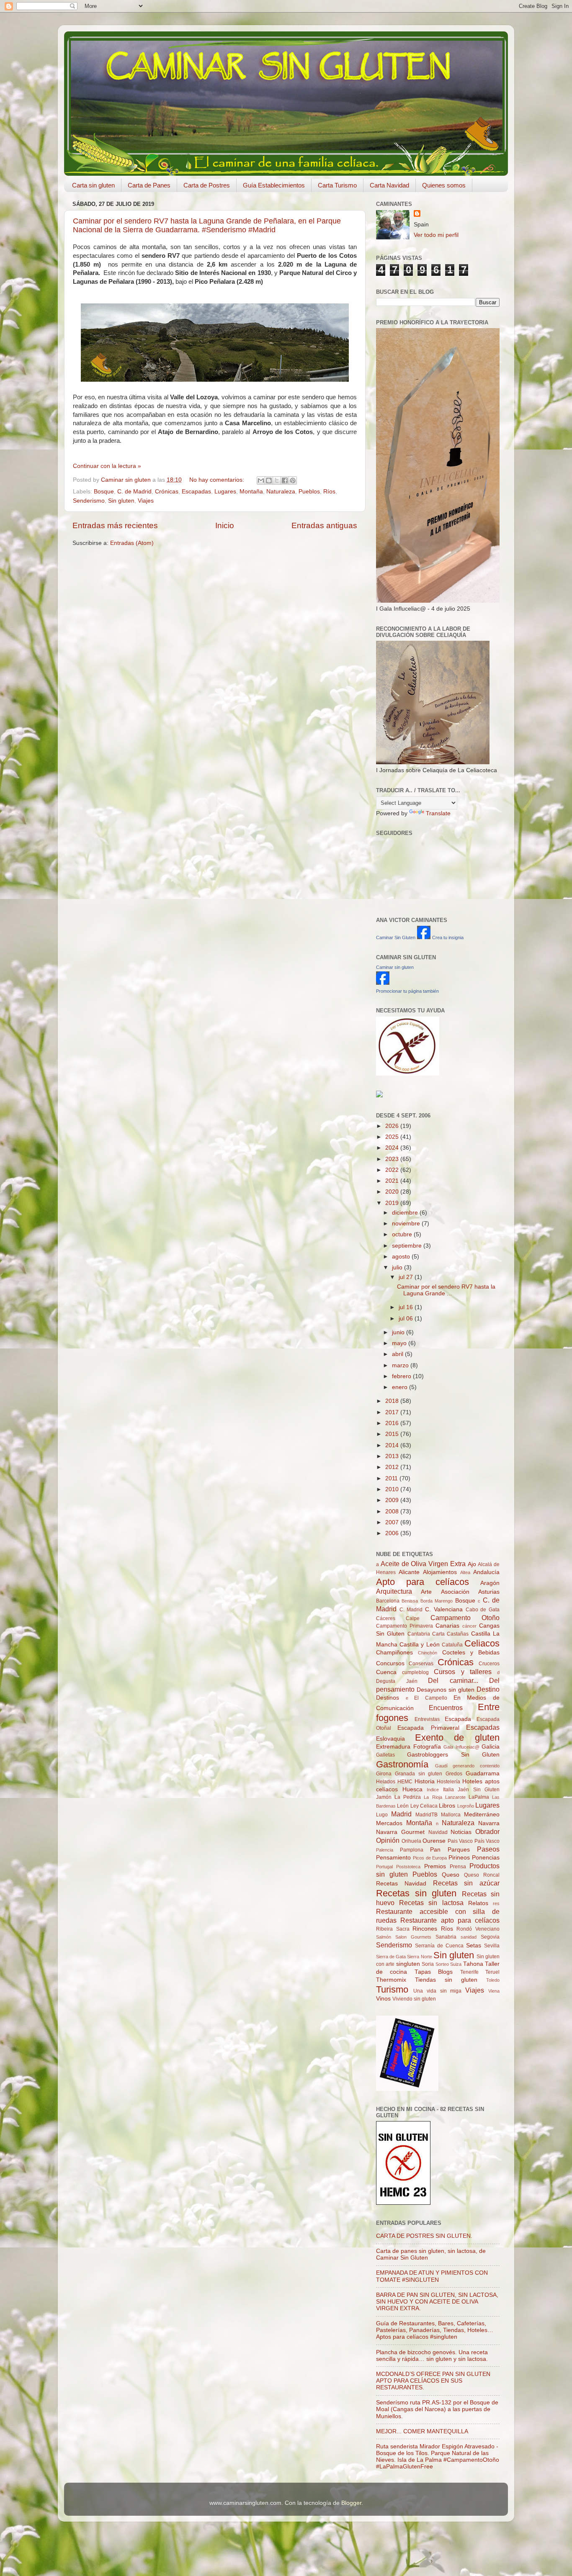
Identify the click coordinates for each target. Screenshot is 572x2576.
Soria (428, 1964)
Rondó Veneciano (478, 1929)
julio (398, 1267)
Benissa (410, 1601)
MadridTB (426, 1815)
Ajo (472, 1564)
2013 (393, 1456)
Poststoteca (408, 1867)
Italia (448, 1790)
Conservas (421, 1664)
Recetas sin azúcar (466, 1883)
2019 (393, 1203)
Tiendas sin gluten (446, 1980)
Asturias (489, 1592)
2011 (392, 1478)
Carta (438, 1634)
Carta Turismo (337, 185)
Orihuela (411, 1841)
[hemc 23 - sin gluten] (403, 2203)
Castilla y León (419, 1645)
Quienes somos (444, 185)
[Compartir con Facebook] (285, 480)
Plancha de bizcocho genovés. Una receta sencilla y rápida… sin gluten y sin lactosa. (432, 2356)
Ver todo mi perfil (436, 235)
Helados (386, 1782)
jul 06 (407, 1319)
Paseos (488, 1849)
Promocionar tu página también (407, 991)
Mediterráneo (482, 1815)
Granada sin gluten (419, 1774)
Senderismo (89, 501)
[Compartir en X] (277, 480)
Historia (425, 1781)
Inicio (225, 525)
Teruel (492, 1972)
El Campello (431, 1698)
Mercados (389, 1823)
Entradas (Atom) (132, 543)
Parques (459, 1850)
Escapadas (196, 492)
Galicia (491, 1747)
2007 (393, 1522)
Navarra (489, 1823)
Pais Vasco (460, 1841)
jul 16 (407, 1307)
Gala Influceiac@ (461, 1747)
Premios (435, 1866)
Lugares (225, 492)
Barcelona (388, 1601)
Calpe (413, 1618)
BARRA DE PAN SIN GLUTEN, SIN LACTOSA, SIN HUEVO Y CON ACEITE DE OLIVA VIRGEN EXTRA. (437, 2302)
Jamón (384, 1797)
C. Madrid (411, 1610)
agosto (402, 1257)
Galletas (385, 1755)
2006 (393, 1533)
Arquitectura (394, 1591)
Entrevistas (427, 1719)
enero (401, 1387)
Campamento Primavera (405, 1626)
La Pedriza (408, 1797)
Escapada (458, 1719)
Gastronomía (402, 1764)
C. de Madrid (134, 492)
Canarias (447, 1626)
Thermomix (391, 1980)
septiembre (408, 1246)
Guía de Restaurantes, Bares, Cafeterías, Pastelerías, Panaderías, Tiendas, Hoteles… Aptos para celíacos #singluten (435, 2330)
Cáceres (386, 1618)
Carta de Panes (149, 185)
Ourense (434, 1841)
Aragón (490, 1583)
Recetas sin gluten (416, 1893)
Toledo (493, 1980)
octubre (403, 1234)
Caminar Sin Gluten (396, 937)
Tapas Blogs (434, 1972)
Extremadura (393, 1747)
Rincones (425, 1929)
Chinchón (428, 1653)
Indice (433, 1790)
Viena (494, 1991)
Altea (465, 1572)
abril (398, 1354)
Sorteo (442, 1964)
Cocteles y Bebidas (471, 1653)
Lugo (382, 1815)
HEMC (405, 1782)
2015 (393, 1434)
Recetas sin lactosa (431, 1903)
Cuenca (386, 1672)
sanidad (469, 1937)
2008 (393, 1511)
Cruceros (489, 1664)
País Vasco (487, 1841)
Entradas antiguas (324, 525)
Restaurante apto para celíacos (450, 1920)
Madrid (401, 1814)
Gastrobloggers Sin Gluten (453, 1755)
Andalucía (486, 1572)
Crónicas (167, 492)
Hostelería (448, 1782)
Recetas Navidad (401, 1884)
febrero (402, 1376)
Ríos (329, 492)
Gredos (454, 1774)
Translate (438, 813)
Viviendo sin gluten (414, 1999)
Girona (384, 1774)
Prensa (458, 1867)
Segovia (490, 1937)
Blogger (351, 2503)
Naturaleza (281, 492)
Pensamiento (393, 1858)
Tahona (473, 1964)
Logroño (466, 1806)
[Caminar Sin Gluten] (424, 937)
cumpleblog (415, 1672)
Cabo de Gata (483, 1610)
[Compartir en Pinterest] (293, 480)
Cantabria (419, 1634)
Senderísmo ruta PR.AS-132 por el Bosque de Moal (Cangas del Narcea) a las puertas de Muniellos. (437, 2409)
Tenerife (469, 1972)
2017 (393, 1412)
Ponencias (486, 1858)
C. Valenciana (444, 1609)
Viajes (146, 501)
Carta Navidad (389, 185)
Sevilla (492, 1946)
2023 (393, 1159)
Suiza (456, 1964)
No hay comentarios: (218, 480)
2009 (393, 1500)
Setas (474, 1945)
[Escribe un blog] (269, 480)
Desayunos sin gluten (446, 1690)
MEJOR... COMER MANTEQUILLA (422, 2431)
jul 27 (407, 1277)
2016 (393, 1423)
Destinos (388, 1698)
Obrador (487, 1831)
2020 (393, 1192)
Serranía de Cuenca (439, 1946)
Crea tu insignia (448, 937)
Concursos (390, 1663)
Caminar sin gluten (395, 967)
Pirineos (459, 1858)
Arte (426, 1592)
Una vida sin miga (438, 1991)
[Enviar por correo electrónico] (261, 480)
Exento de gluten (457, 1737)
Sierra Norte (419, 1957)
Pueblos (309, 492)
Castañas (458, 1634)
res (496, 1903)
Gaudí (441, 1766)
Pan (435, 1850)
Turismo (392, 1989)
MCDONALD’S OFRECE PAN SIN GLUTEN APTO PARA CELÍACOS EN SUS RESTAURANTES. (433, 2381)
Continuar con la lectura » (107, 466)
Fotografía (427, 1747)
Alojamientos (440, 1572)
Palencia (385, 1850)
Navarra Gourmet (400, 1832)
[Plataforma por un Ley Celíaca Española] (408, 1074)
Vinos (383, 1999)
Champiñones (394, 1653)
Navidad (438, 1832)
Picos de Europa (430, 1858)
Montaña (251, 492)
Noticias (461, 1832)
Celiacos (482, 1643)
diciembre (406, 1213)
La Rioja (433, 1797)
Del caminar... (453, 1680)
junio (399, 1332)
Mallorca (451, 1815)
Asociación (455, 1592)
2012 (393, 1467)
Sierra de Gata (391, 1957)
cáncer (469, 1626)
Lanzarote (455, 1797)
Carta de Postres (207, 185)
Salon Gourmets (413, 1937)
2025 (393, 1137)
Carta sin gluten (93, 185)
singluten (408, 1964)
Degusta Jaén (397, 1681)
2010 (393, 1489)
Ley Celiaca (424, 1806)
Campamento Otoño (465, 1618)
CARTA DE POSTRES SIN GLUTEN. (424, 2236)
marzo (401, 1365)
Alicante (409, 1572)
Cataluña (452, 1645)
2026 (393, 1126)
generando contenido (476, 1766)
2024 (393, 1148)
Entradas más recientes (115, 525)
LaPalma (479, 1797)
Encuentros (446, 1708)
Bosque (104, 492)
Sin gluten (121, 501)
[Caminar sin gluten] (383, 983)
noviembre (407, 1224)
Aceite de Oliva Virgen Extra (423, 1564)
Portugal (384, 1867)
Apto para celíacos (423, 1582)
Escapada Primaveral (428, 1728)
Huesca (412, 1789)
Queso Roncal (482, 1875)
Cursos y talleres (462, 1672)
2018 (393, 1401)
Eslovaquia (390, 1739)
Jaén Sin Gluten (479, 1790)
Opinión (388, 1840)
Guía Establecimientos (274, 185)
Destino (488, 1689)
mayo (400, 1343)
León (403, 1806)
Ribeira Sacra (393, 1929)
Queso (451, 1875)
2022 (393, 1170)
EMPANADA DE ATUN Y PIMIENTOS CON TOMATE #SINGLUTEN (432, 2276)
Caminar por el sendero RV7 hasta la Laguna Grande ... (446, 1290)
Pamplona (412, 1850)
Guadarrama (483, 1773)
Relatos (478, 1903)
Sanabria (446, 1937)
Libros (447, 1806)
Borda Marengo (437, 1601)
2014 (393, 1445)
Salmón (384, 1937)
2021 (393, 1181)
